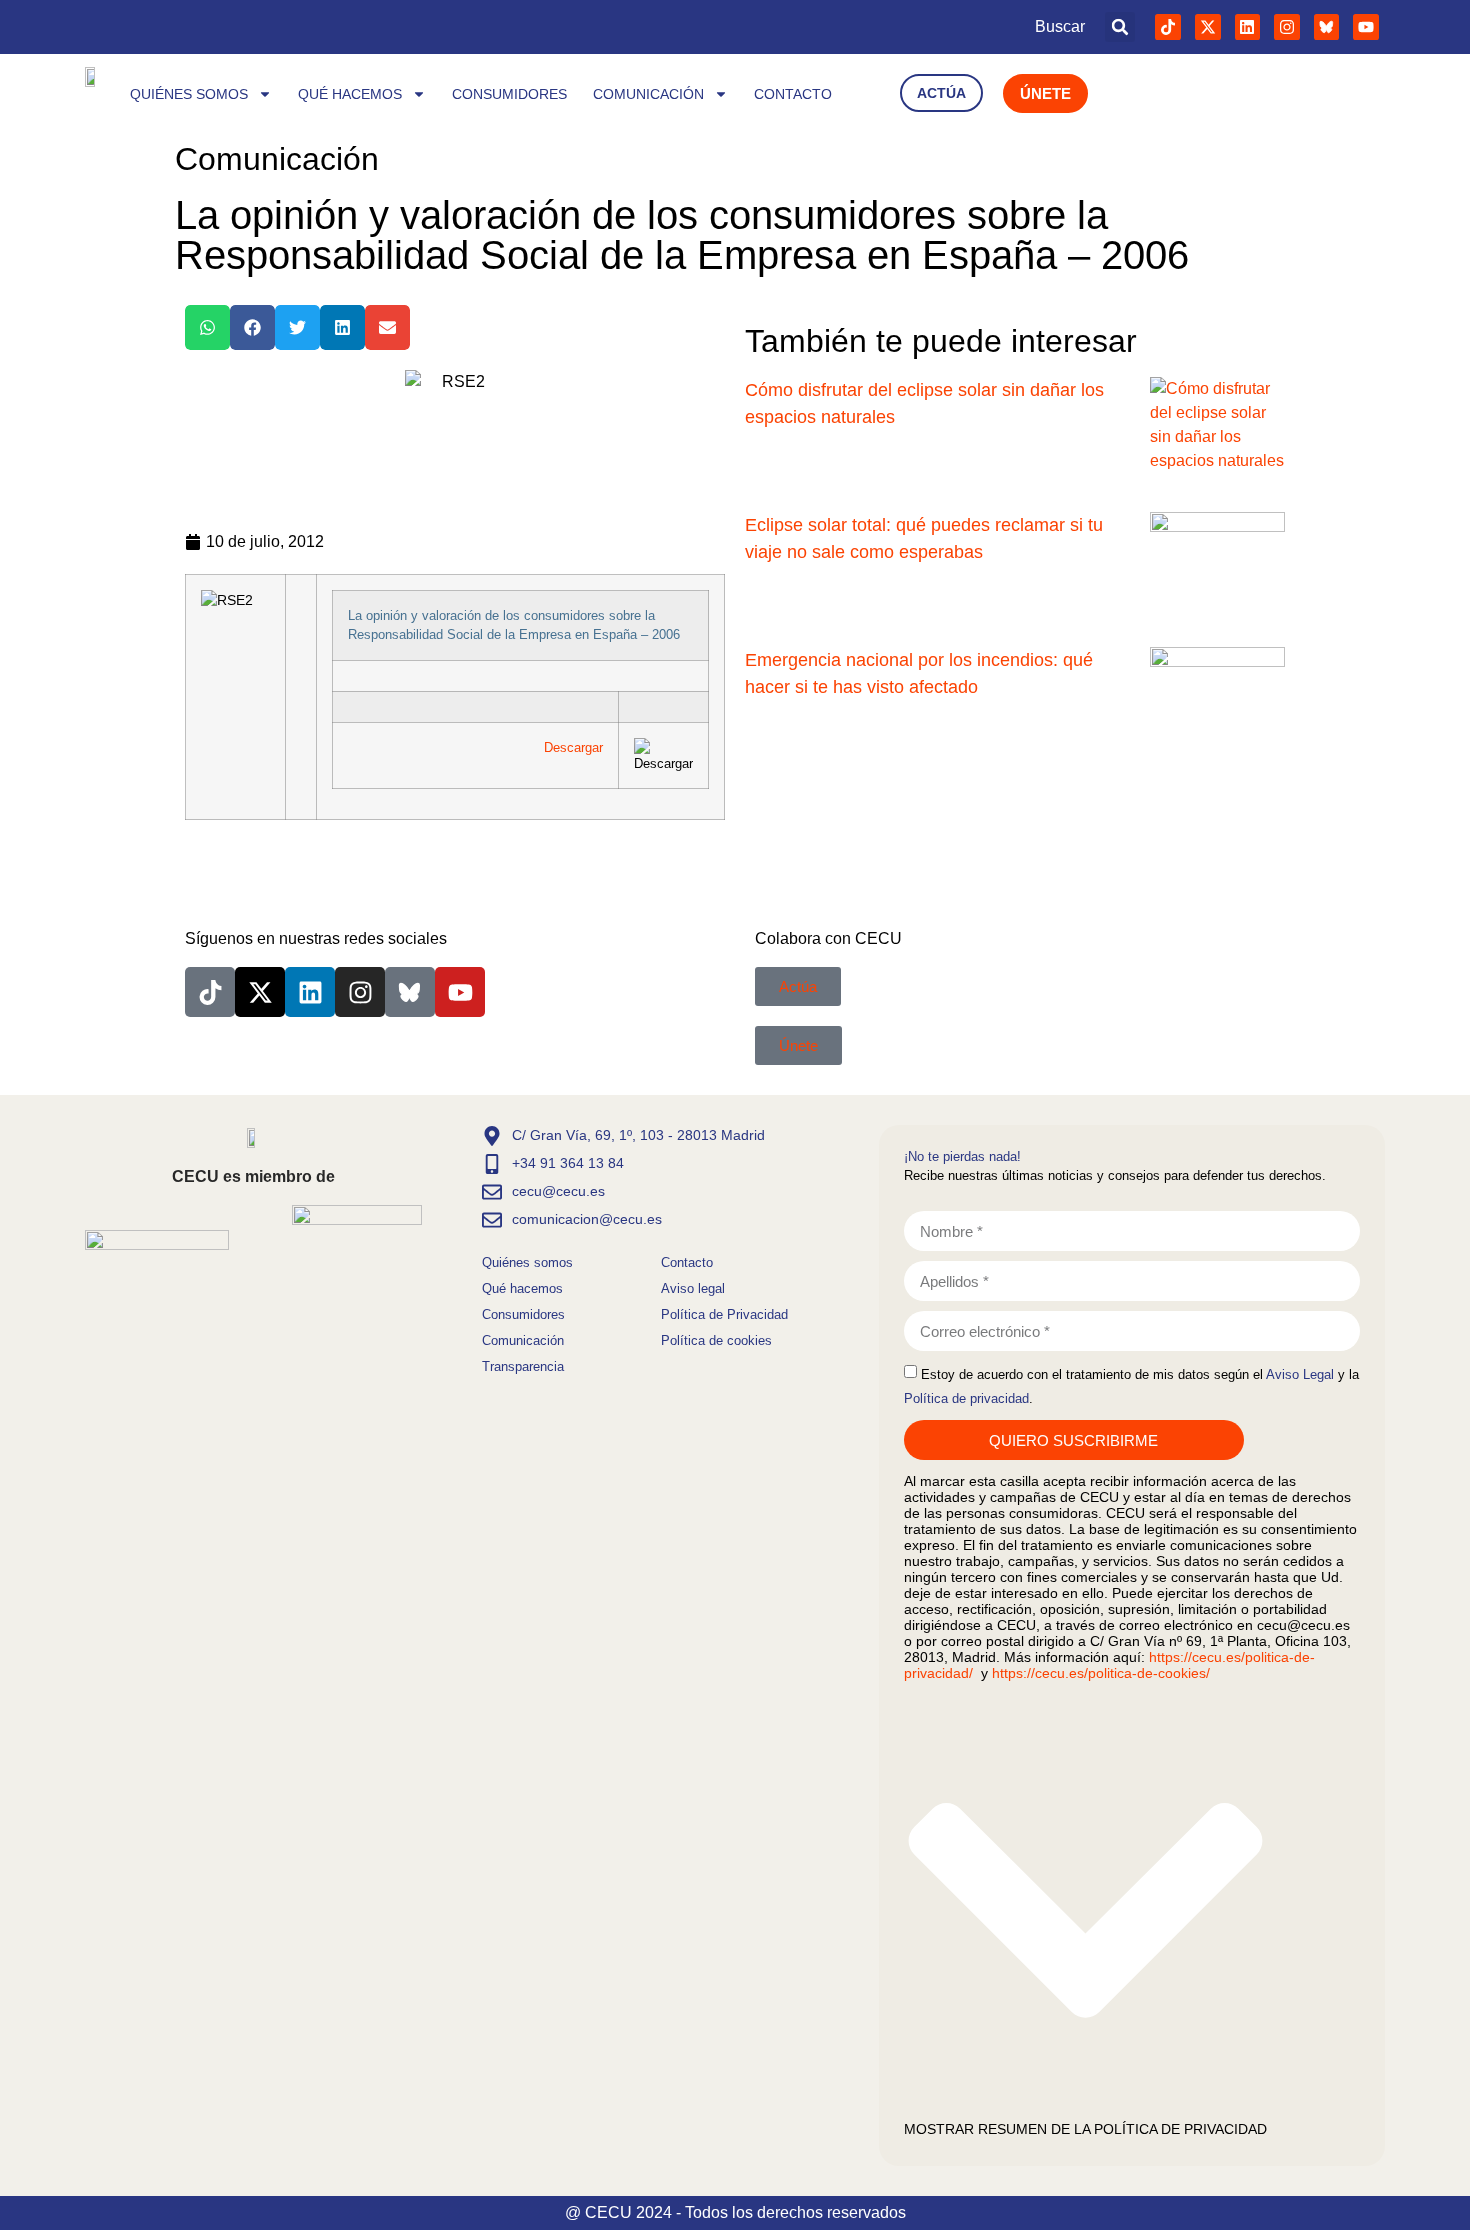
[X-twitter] (1208, 27)
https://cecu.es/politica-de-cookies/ (1101, 1673)
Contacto (793, 94)
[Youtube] (1366, 27)
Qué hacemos (350, 94)
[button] (1120, 27)
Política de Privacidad (724, 1314)
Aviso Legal (1300, 1374)
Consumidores (509, 94)
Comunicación (648, 94)
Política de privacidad (966, 1398)
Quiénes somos (189, 94)
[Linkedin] (1248, 27)
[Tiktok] (1168, 27)
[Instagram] (1287, 27)
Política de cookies (716, 1340)
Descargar (573, 747)
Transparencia (523, 1366)
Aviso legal (693, 1288)
